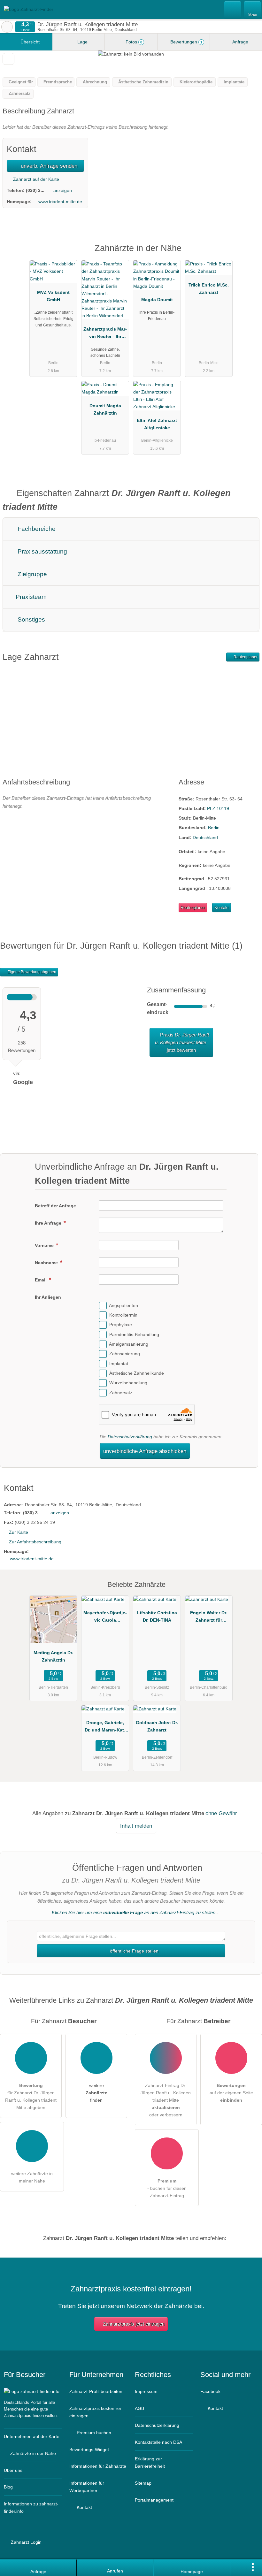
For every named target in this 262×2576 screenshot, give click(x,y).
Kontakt (222, 908)
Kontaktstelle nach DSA (158, 2442)
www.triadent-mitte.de (60, 202)
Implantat (119, 1364)
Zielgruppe (31, 574)
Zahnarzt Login (26, 2542)
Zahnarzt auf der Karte (35, 179)
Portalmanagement (154, 2500)
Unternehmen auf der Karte (32, 2436)
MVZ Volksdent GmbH (53, 296)
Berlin (214, 828)
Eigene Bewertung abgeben (31, 972)
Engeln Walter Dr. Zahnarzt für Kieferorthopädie (209, 1618)
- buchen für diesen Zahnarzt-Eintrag (167, 2188)
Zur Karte (19, 1532)
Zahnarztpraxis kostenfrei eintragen (95, 2412)
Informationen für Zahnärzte (98, 2466)
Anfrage (240, 42)
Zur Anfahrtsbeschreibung (35, 1542)
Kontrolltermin (123, 1315)
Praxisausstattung (42, 551)
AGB (139, 2408)
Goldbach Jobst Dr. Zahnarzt (157, 1726)
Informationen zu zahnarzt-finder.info (31, 2507)
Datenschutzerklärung (130, 1437)
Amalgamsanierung (129, 1344)
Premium (249, 254)
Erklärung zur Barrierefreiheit (150, 2462)
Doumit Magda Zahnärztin (105, 409)
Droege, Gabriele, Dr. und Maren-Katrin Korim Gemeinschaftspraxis (105, 1728)
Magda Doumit (157, 300)
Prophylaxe (121, 1325)
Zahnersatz (121, 1393)
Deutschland (205, 837)
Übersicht (29, 42)
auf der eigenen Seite (231, 2093)
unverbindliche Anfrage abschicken (145, 1451)
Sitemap (143, 2483)
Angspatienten (123, 1305)
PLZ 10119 (218, 808)
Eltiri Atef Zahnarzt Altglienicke (157, 424)
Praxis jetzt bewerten (182, 1042)
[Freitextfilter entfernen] (233, 9)
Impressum (146, 2391)
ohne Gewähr (221, 1813)
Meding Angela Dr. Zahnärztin (53, 1656)
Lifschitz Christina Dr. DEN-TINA (157, 1616)
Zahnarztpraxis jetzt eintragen (134, 2324)
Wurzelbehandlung (128, 1383)
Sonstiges (31, 619)
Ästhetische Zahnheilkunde (137, 1373)
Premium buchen (93, 2433)
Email (41, 1280)
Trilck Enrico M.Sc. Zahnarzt (209, 289)
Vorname (45, 1245)
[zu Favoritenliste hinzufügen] (8, 59)
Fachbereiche (36, 529)
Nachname (47, 1263)
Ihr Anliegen (48, 1297)
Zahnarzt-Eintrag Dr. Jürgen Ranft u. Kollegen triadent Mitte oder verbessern (166, 2100)
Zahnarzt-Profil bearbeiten (96, 2391)
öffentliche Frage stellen (134, 1951)
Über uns (13, 2470)
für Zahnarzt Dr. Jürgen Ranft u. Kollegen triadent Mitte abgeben (31, 2096)
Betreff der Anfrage (55, 1206)
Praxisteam (30, 597)
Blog (8, 2487)
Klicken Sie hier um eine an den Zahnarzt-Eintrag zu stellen (134, 1912)
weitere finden (96, 2093)
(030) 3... (35, 190)
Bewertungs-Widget (89, 2450)
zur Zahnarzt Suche (7, 27)
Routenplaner (245, 657)
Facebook (210, 2391)
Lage (82, 42)
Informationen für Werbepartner (87, 2487)
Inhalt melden (136, 1826)
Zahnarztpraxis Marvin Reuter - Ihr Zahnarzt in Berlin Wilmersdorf (105, 334)
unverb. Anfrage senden (48, 166)
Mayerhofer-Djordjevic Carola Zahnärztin (105, 1618)
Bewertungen (186, 42)
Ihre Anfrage (49, 1223)
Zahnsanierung (125, 1354)
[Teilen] (238, 2568)
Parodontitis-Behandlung (134, 1334)
